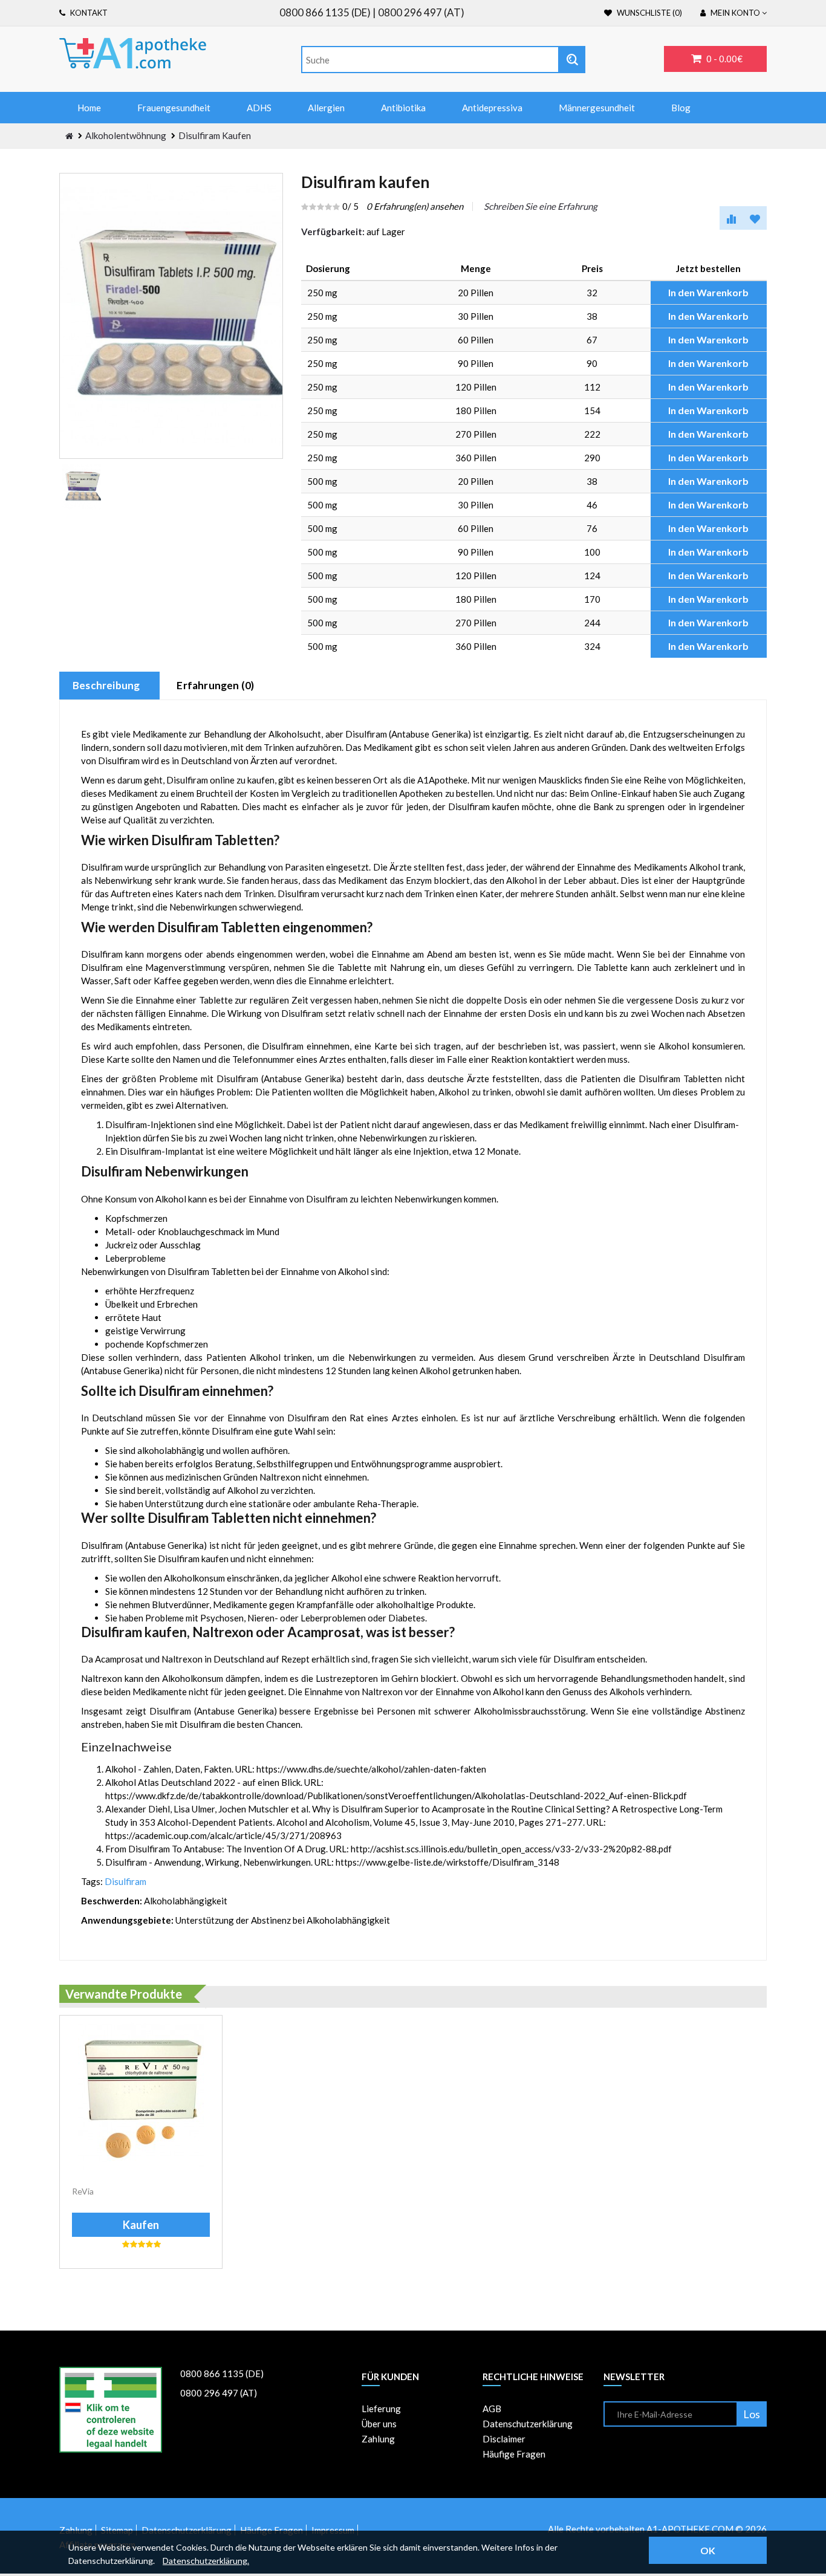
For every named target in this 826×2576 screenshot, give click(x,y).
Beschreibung (106, 685)
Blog (681, 108)
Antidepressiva (492, 108)
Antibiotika (403, 108)
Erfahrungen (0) (215, 685)
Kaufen (141, 2225)
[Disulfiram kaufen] (82, 487)
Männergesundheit (597, 108)
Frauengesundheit (174, 108)
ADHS (259, 108)
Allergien (326, 108)
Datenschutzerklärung (528, 2424)
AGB (492, 2409)
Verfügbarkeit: (333, 232)
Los (752, 2414)
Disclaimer (504, 2439)
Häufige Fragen (514, 2454)
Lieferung (381, 2409)
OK (708, 2550)
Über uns (379, 2424)
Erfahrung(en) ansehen (415, 206)
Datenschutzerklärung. (206, 2561)
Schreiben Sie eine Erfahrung (541, 206)
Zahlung (378, 2439)
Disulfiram (125, 1881)
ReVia (83, 2191)
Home (89, 108)
